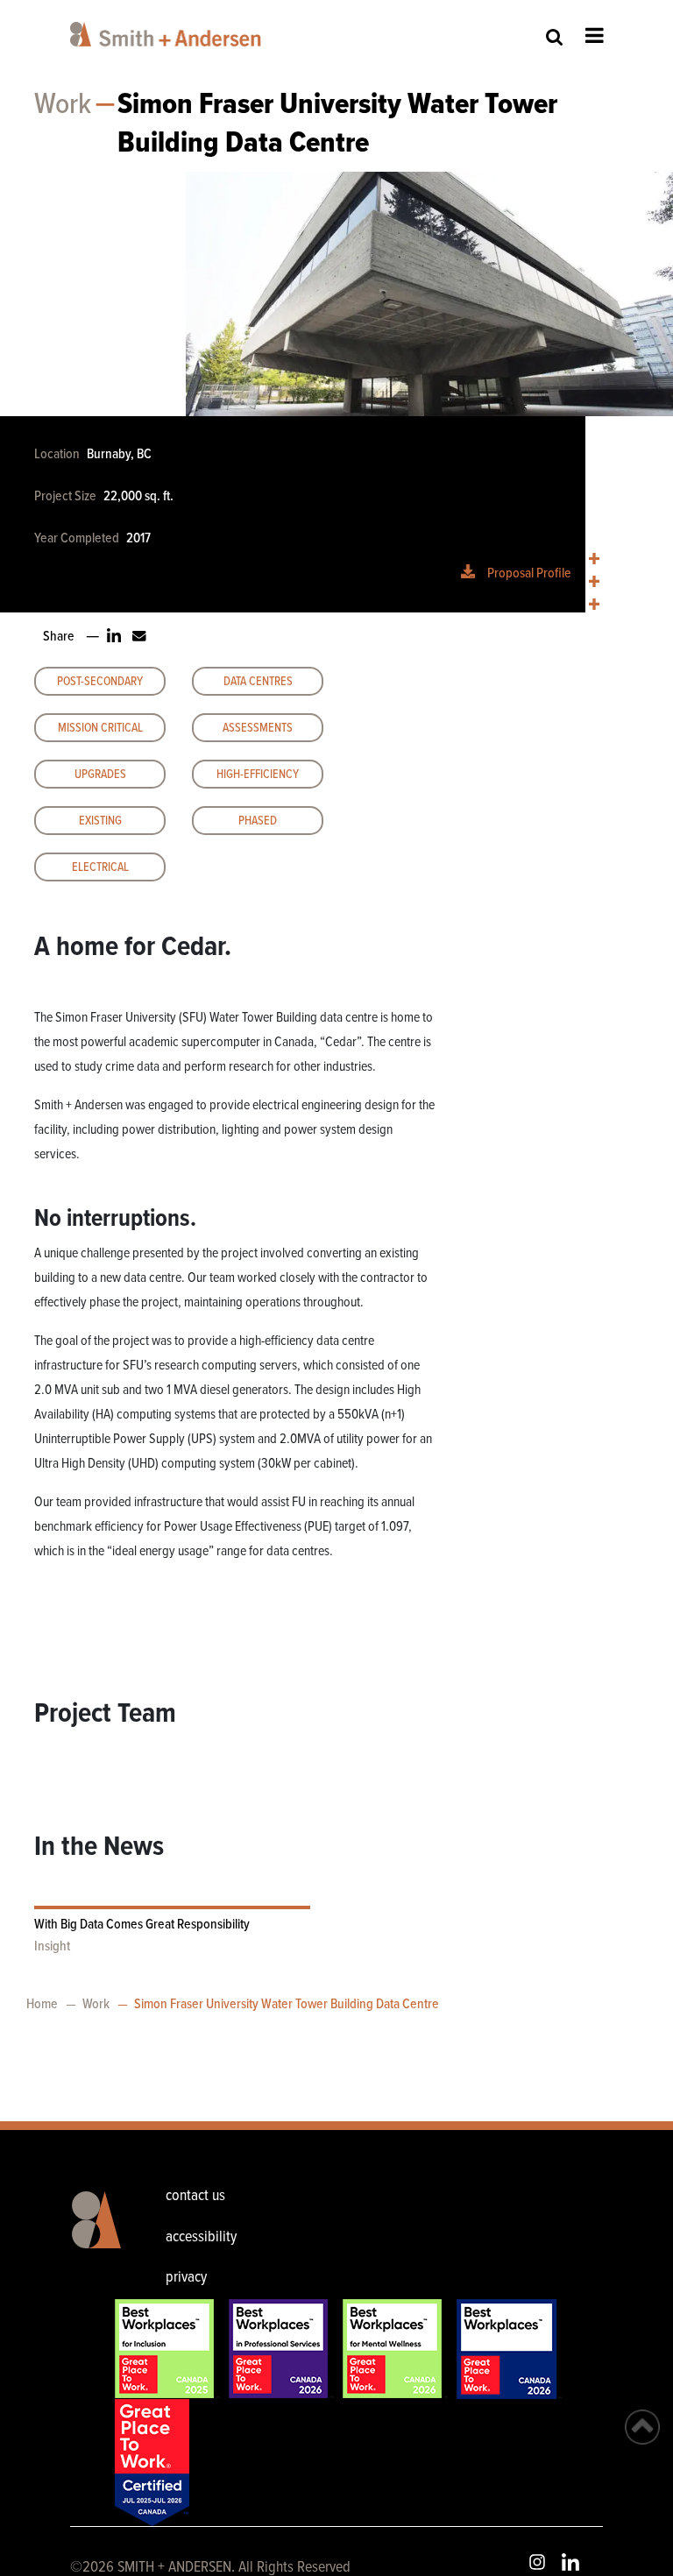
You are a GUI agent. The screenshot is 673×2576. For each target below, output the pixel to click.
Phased (258, 821)
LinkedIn (570, 2562)
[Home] (169, 34)
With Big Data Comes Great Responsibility (142, 1925)
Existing (100, 821)
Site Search (555, 36)
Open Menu (595, 35)
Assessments (258, 728)
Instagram (537, 2562)
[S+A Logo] (92, 2240)
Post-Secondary (100, 682)
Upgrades (100, 775)
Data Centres (258, 682)
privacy (186, 2278)
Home (42, 2004)
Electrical (100, 867)
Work (63, 105)
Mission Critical (100, 728)
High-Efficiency (258, 775)
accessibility (201, 2237)
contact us (195, 2196)
